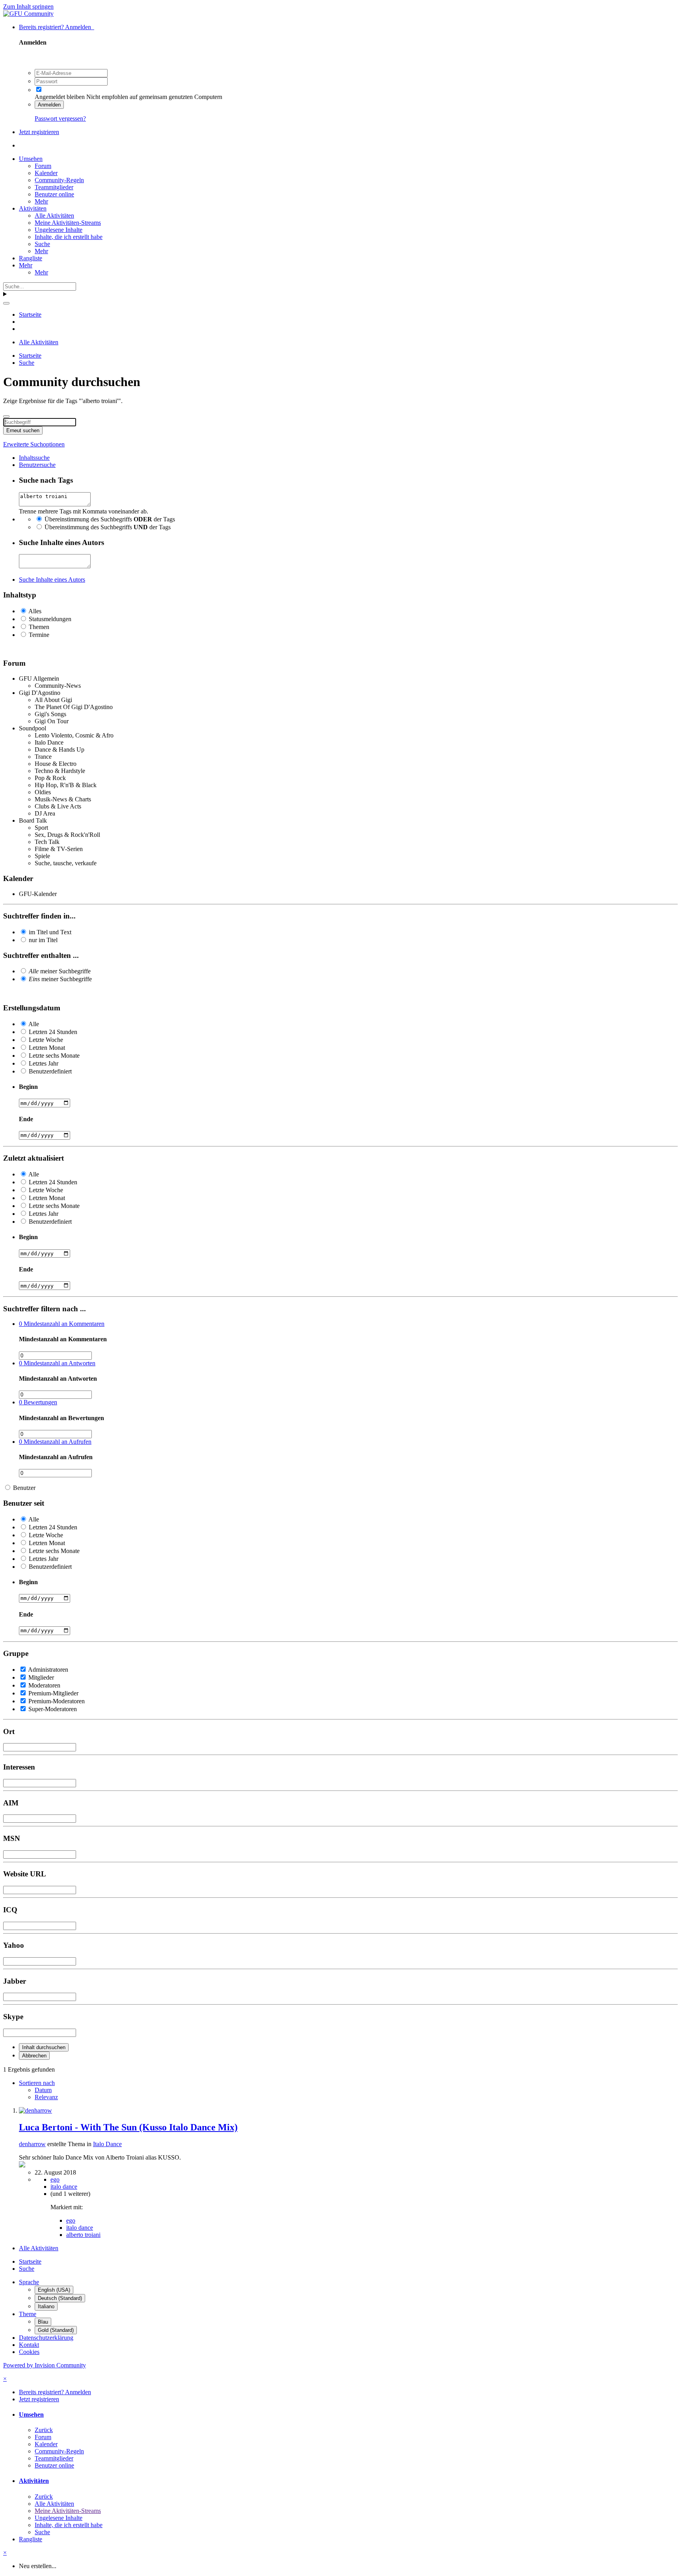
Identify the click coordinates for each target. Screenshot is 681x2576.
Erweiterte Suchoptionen (34, 444)
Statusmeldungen (50, 619)
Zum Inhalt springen (28, 7)
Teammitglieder (54, 187)
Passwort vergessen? (60, 119)
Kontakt (29, 2345)
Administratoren (48, 1670)
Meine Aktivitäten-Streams (68, 223)
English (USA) (54, 2290)
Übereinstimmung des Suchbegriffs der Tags (110, 519)
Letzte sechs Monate (54, 1056)
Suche (42, 244)
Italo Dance (107, 2144)
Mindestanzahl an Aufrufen (55, 1442)
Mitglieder (41, 1677)
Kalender (46, 173)
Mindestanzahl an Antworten (57, 1363)
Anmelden (49, 105)
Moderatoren (44, 1685)
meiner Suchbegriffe (60, 971)
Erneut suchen (23, 430)
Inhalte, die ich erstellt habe (69, 237)
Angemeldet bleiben (60, 97)
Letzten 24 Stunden (53, 1032)
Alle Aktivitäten (54, 216)
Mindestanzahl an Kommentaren (62, 1324)
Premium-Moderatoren (57, 1701)
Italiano (46, 2306)
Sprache (29, 2282)
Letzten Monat (47, 1048)
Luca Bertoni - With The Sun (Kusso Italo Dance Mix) (128, 2127)
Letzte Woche (46, 1040)
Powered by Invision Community (45, 2365)
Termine (39, 635)
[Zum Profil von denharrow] (35, 2110)
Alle (34, 1024)
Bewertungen (38, 1402)
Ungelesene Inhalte (59, 230)
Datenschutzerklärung (46, 2338)
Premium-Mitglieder (53, 1693)
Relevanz (46, 2097)
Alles (35, 611)
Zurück (44, 2430)
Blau (43, 2322)
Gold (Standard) (56, 2330)
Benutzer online (54, 194)
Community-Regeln (59, 180)
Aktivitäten (33, 208)
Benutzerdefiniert (50, 1071)
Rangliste (31, 258)
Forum (43, 166)
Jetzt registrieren (39, 132)
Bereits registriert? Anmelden (57, 27)
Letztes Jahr (44, 1063)
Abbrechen (34, 2056)
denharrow (32, 2144)
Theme (28, 2314)
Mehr (41, 201)
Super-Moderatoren (53, 1709)
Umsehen (31, 159)
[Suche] (6, 303)
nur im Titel (43, 940)
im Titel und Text (50, 932)
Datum (43, 2090)
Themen (39, 627)
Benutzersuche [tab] (37, 465)
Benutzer (24, 1488)
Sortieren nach (37, 2083)
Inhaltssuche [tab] (34, 458)
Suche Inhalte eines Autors (52, 580)
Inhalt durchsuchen (44, 2047)
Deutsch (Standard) (60, 2298)
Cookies (29, 2352)
